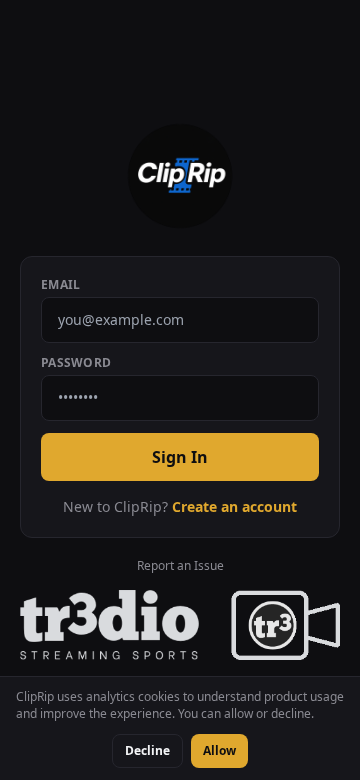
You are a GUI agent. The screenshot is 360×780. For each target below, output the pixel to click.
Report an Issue (180, 566)
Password (76, 363)
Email (61, 285)
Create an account (234, 506)
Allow (219, 750)
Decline (147, 750)
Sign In (180, 457)
